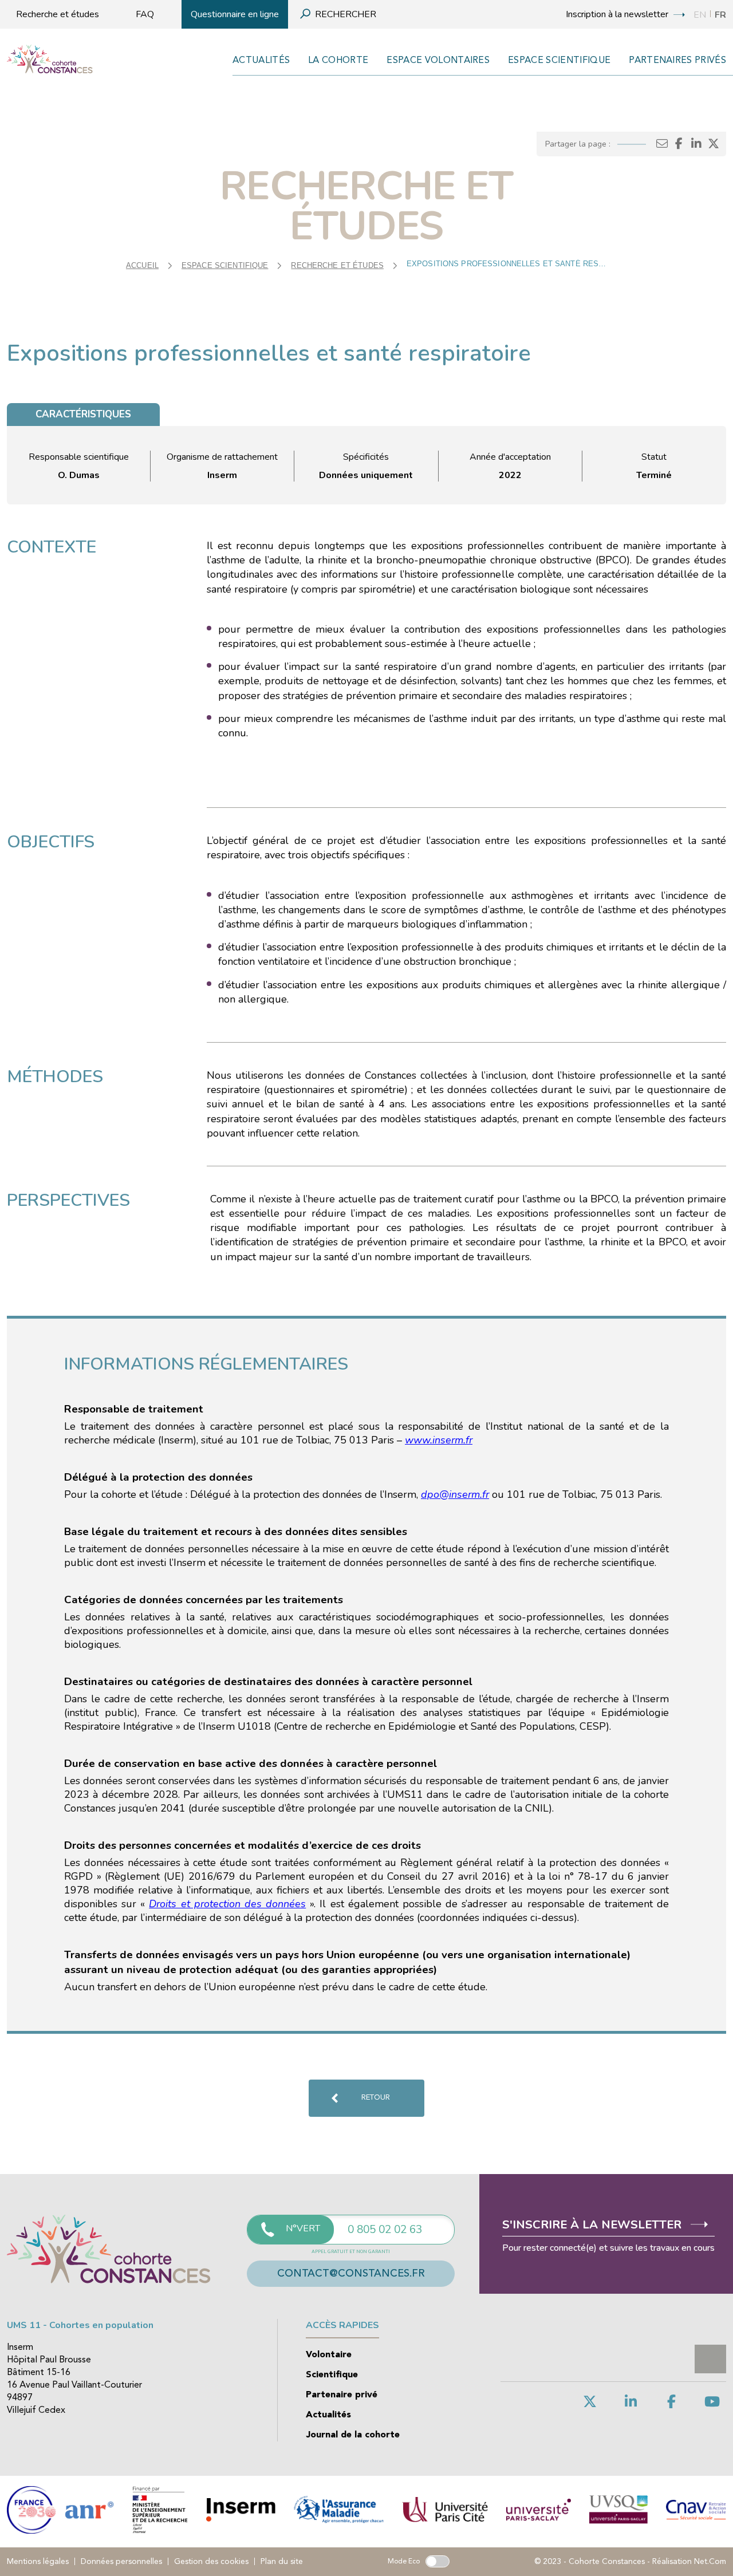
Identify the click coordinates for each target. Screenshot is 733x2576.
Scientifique (332, 2375)
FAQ (145, 14)
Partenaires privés (677, 61)
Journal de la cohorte (353, 2435)
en (700, 15)
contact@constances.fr (351, 2274)
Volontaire (329, 2355)
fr (720, 15)
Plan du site (282, 2562)
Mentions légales (38, 2562)
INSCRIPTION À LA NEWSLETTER (618, 14)
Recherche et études (58, 14)
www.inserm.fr (439, 1440)
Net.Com (710, 2562)
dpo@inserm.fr (455, 1494)
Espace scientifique (559, 61)
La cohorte (338, 61)
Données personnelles (121, 2562)
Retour (376, 2098)
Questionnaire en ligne (235, 14)
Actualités (261, 61)
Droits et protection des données (227, 1904)
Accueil (142, 265)
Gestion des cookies (211, 2562)
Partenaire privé (342, 2395)
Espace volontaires (438, 61)
